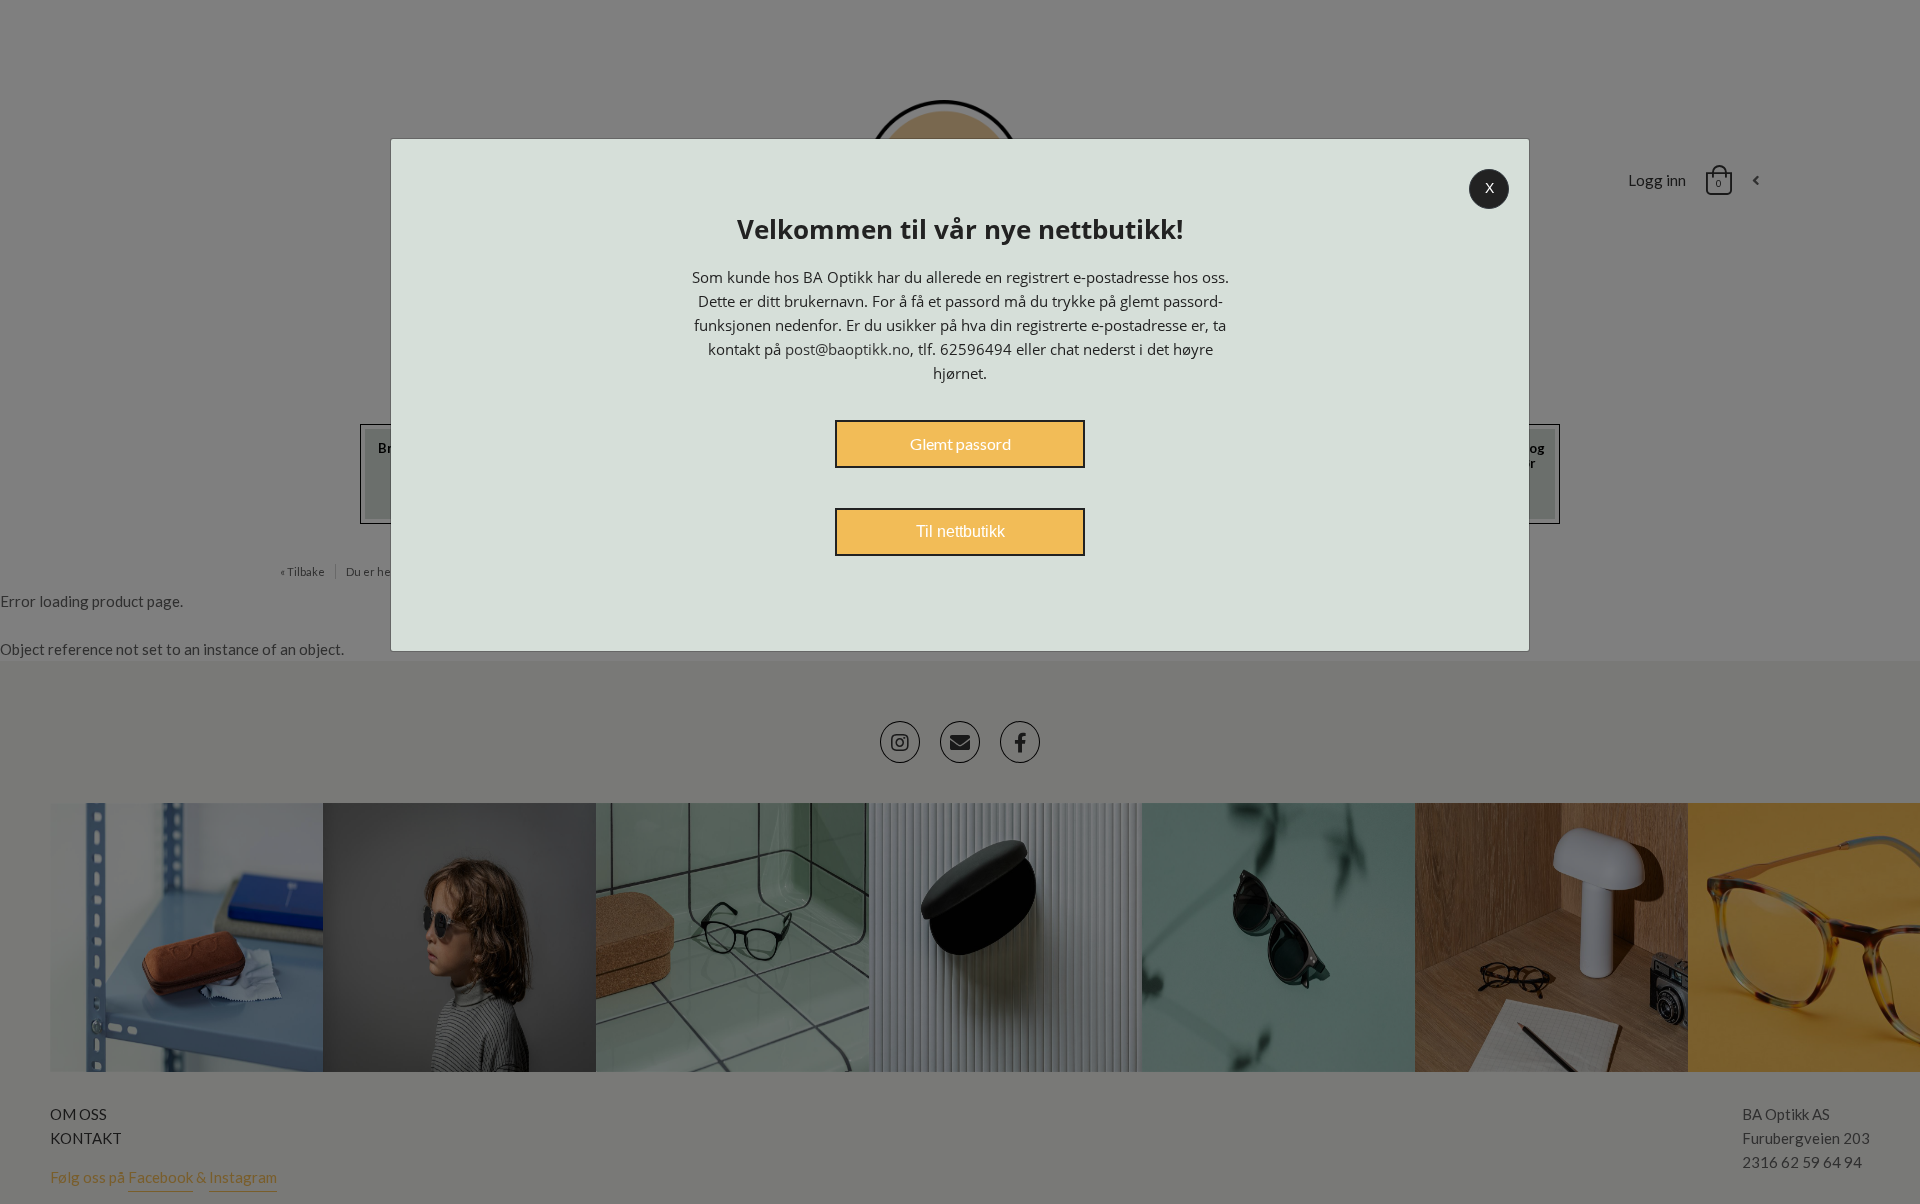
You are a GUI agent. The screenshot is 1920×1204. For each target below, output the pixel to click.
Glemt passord (960, 443)
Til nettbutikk (960, 531)
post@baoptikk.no (847, 349)
